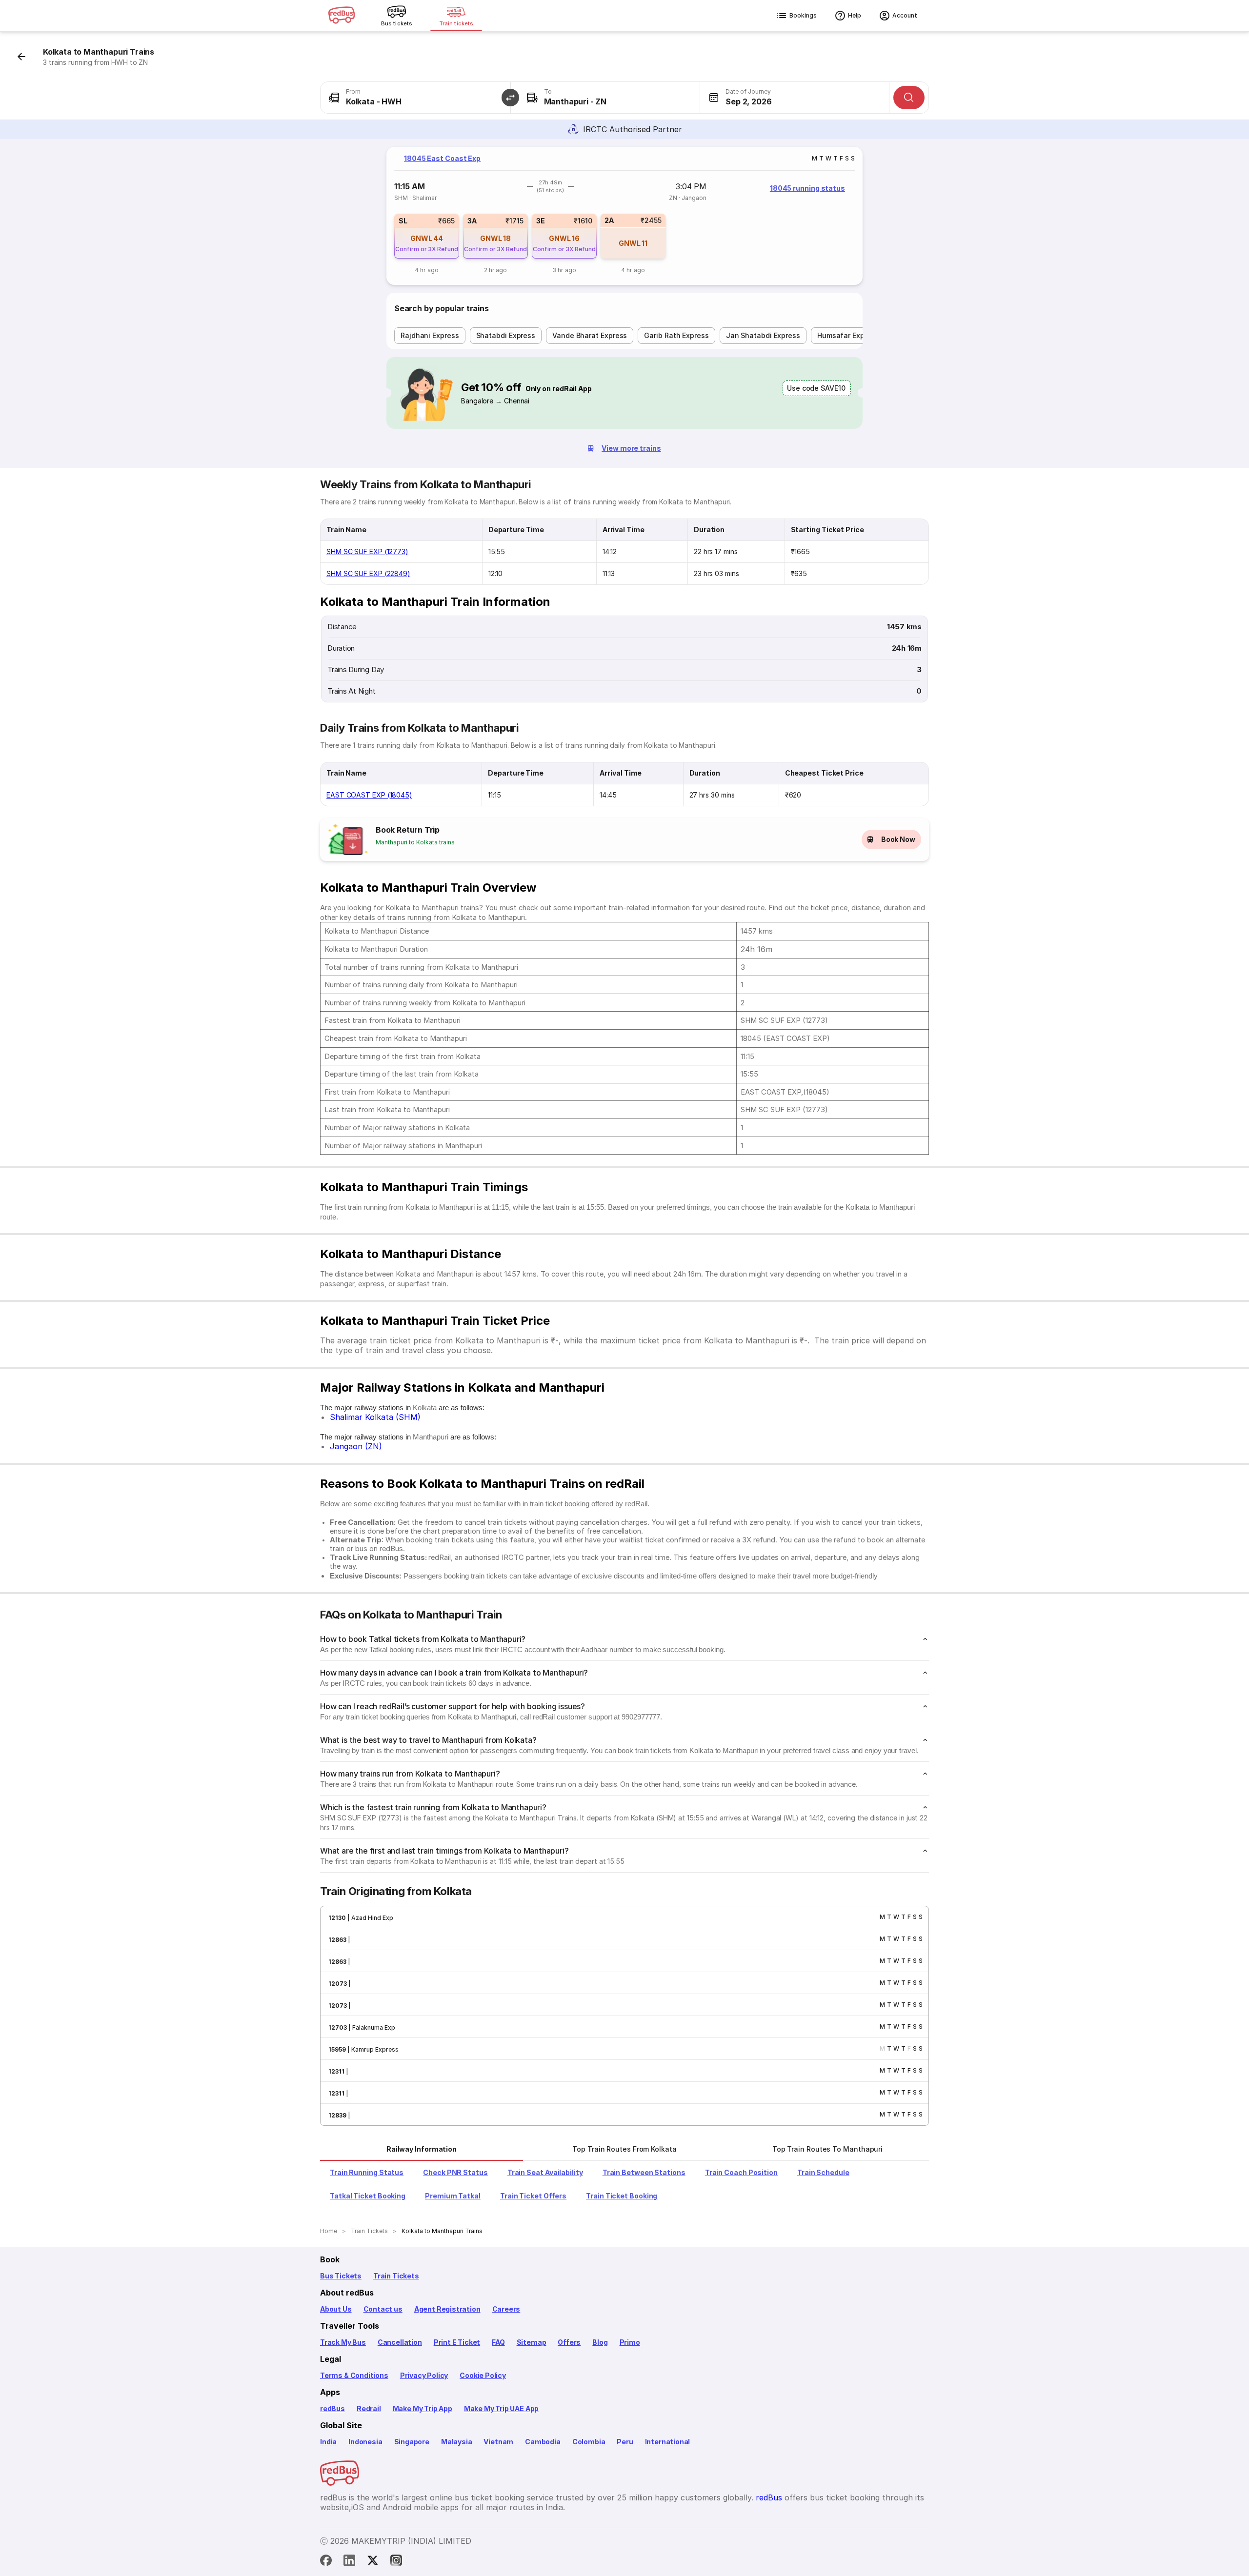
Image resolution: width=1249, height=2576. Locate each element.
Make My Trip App (423, 2408)
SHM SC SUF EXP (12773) (367, 551)
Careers (506, 2309)
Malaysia (457, 2442)
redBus (332, 2408)
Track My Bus (343, 2342)
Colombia (589, 2442)
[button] (510, 98)
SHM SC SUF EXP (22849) (368, 573)
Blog (600, 2342)
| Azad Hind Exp (370, 1918)
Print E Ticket (457, 2342)
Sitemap (532, 2342)
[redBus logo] (342, 16)
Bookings (803, 15)
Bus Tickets (341, 2276)
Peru (625, 2442)
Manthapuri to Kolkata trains (415, 842)
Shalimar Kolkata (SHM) (375, 1417)
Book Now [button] (898, 839)
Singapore (412, 2442)
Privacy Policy (424, 2375)
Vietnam (498, 2442)
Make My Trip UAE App (501, 2408)
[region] (624, 216)
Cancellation (400, 2342)
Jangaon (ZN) (356, 1446)
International (668, 2442)
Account (905, 15)
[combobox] (415, 98)
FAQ (498, 2342)
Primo (630, 2342)
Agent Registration (447, 2309)
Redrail (369, 2408)
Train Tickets (396, 2276)
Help (855, 15)
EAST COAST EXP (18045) (369, 795)
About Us (336, 2309)
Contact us (383, 2309)
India (328, 2442)
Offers (569, 2342)
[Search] (909, 98)
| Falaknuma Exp (371, 2027)
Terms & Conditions (354, 2375)
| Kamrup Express (372, 2049)
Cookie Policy (483, 2375)
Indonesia (365, 2442)
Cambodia (543, 2442)
